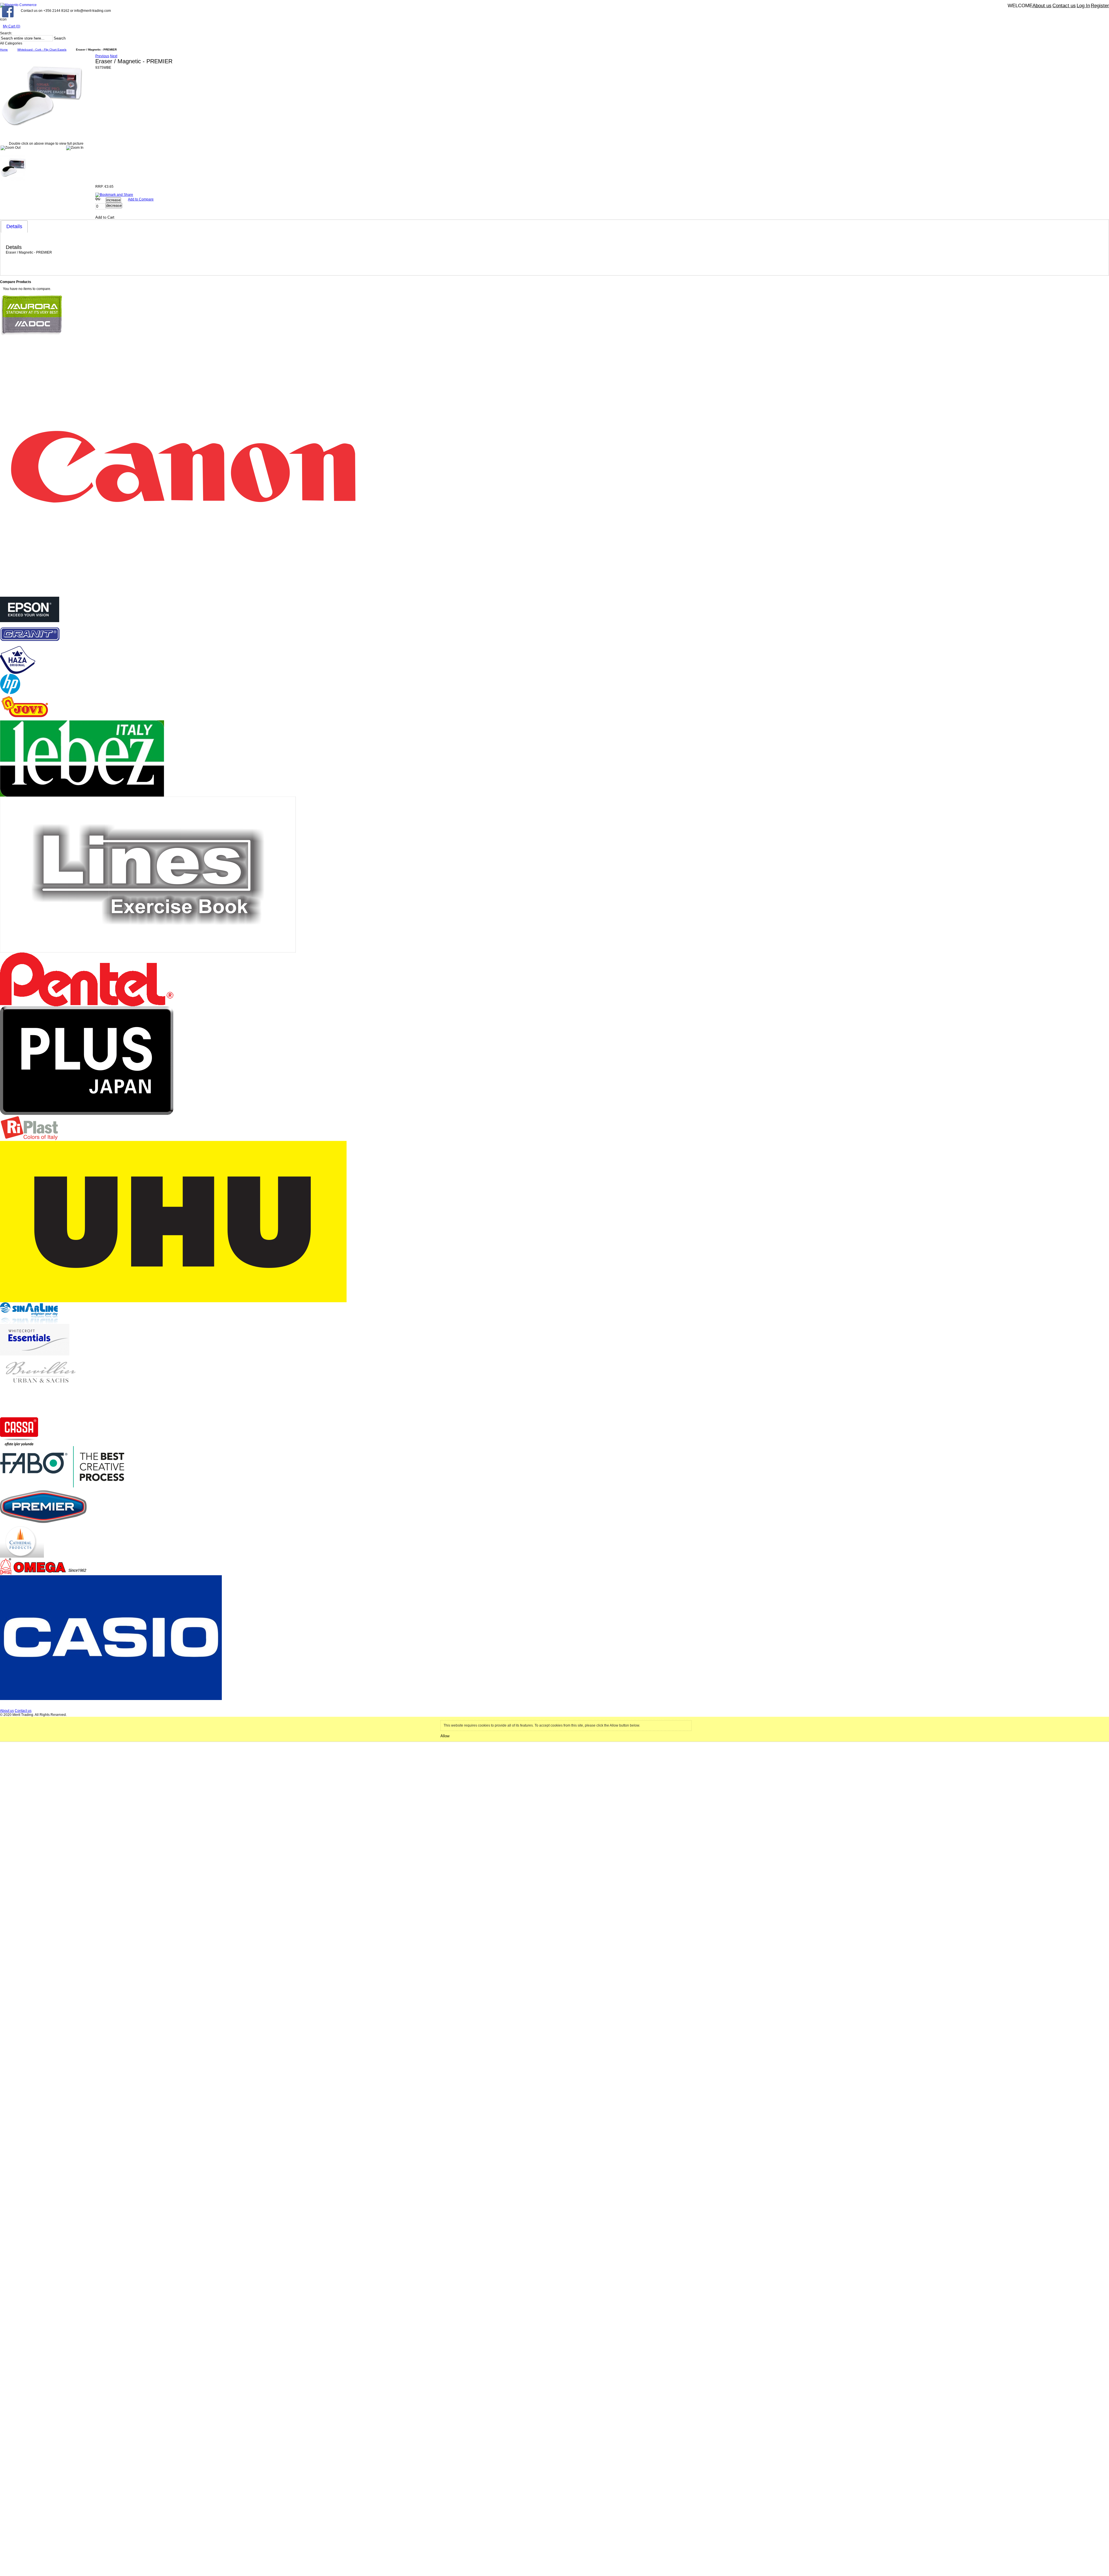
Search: (6, 33)
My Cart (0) (12, 26)
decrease (114, 205)
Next (114, 56)
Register (1100, 6)
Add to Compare (141, 199)
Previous (102, 56)
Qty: (98, 199)
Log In (1083, 6)
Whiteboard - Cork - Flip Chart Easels (42, 50)
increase (113, 200)
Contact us (1064, 6)
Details (14, 226)
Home (4, 50)
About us (1042, 6)
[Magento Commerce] (18, 5)
